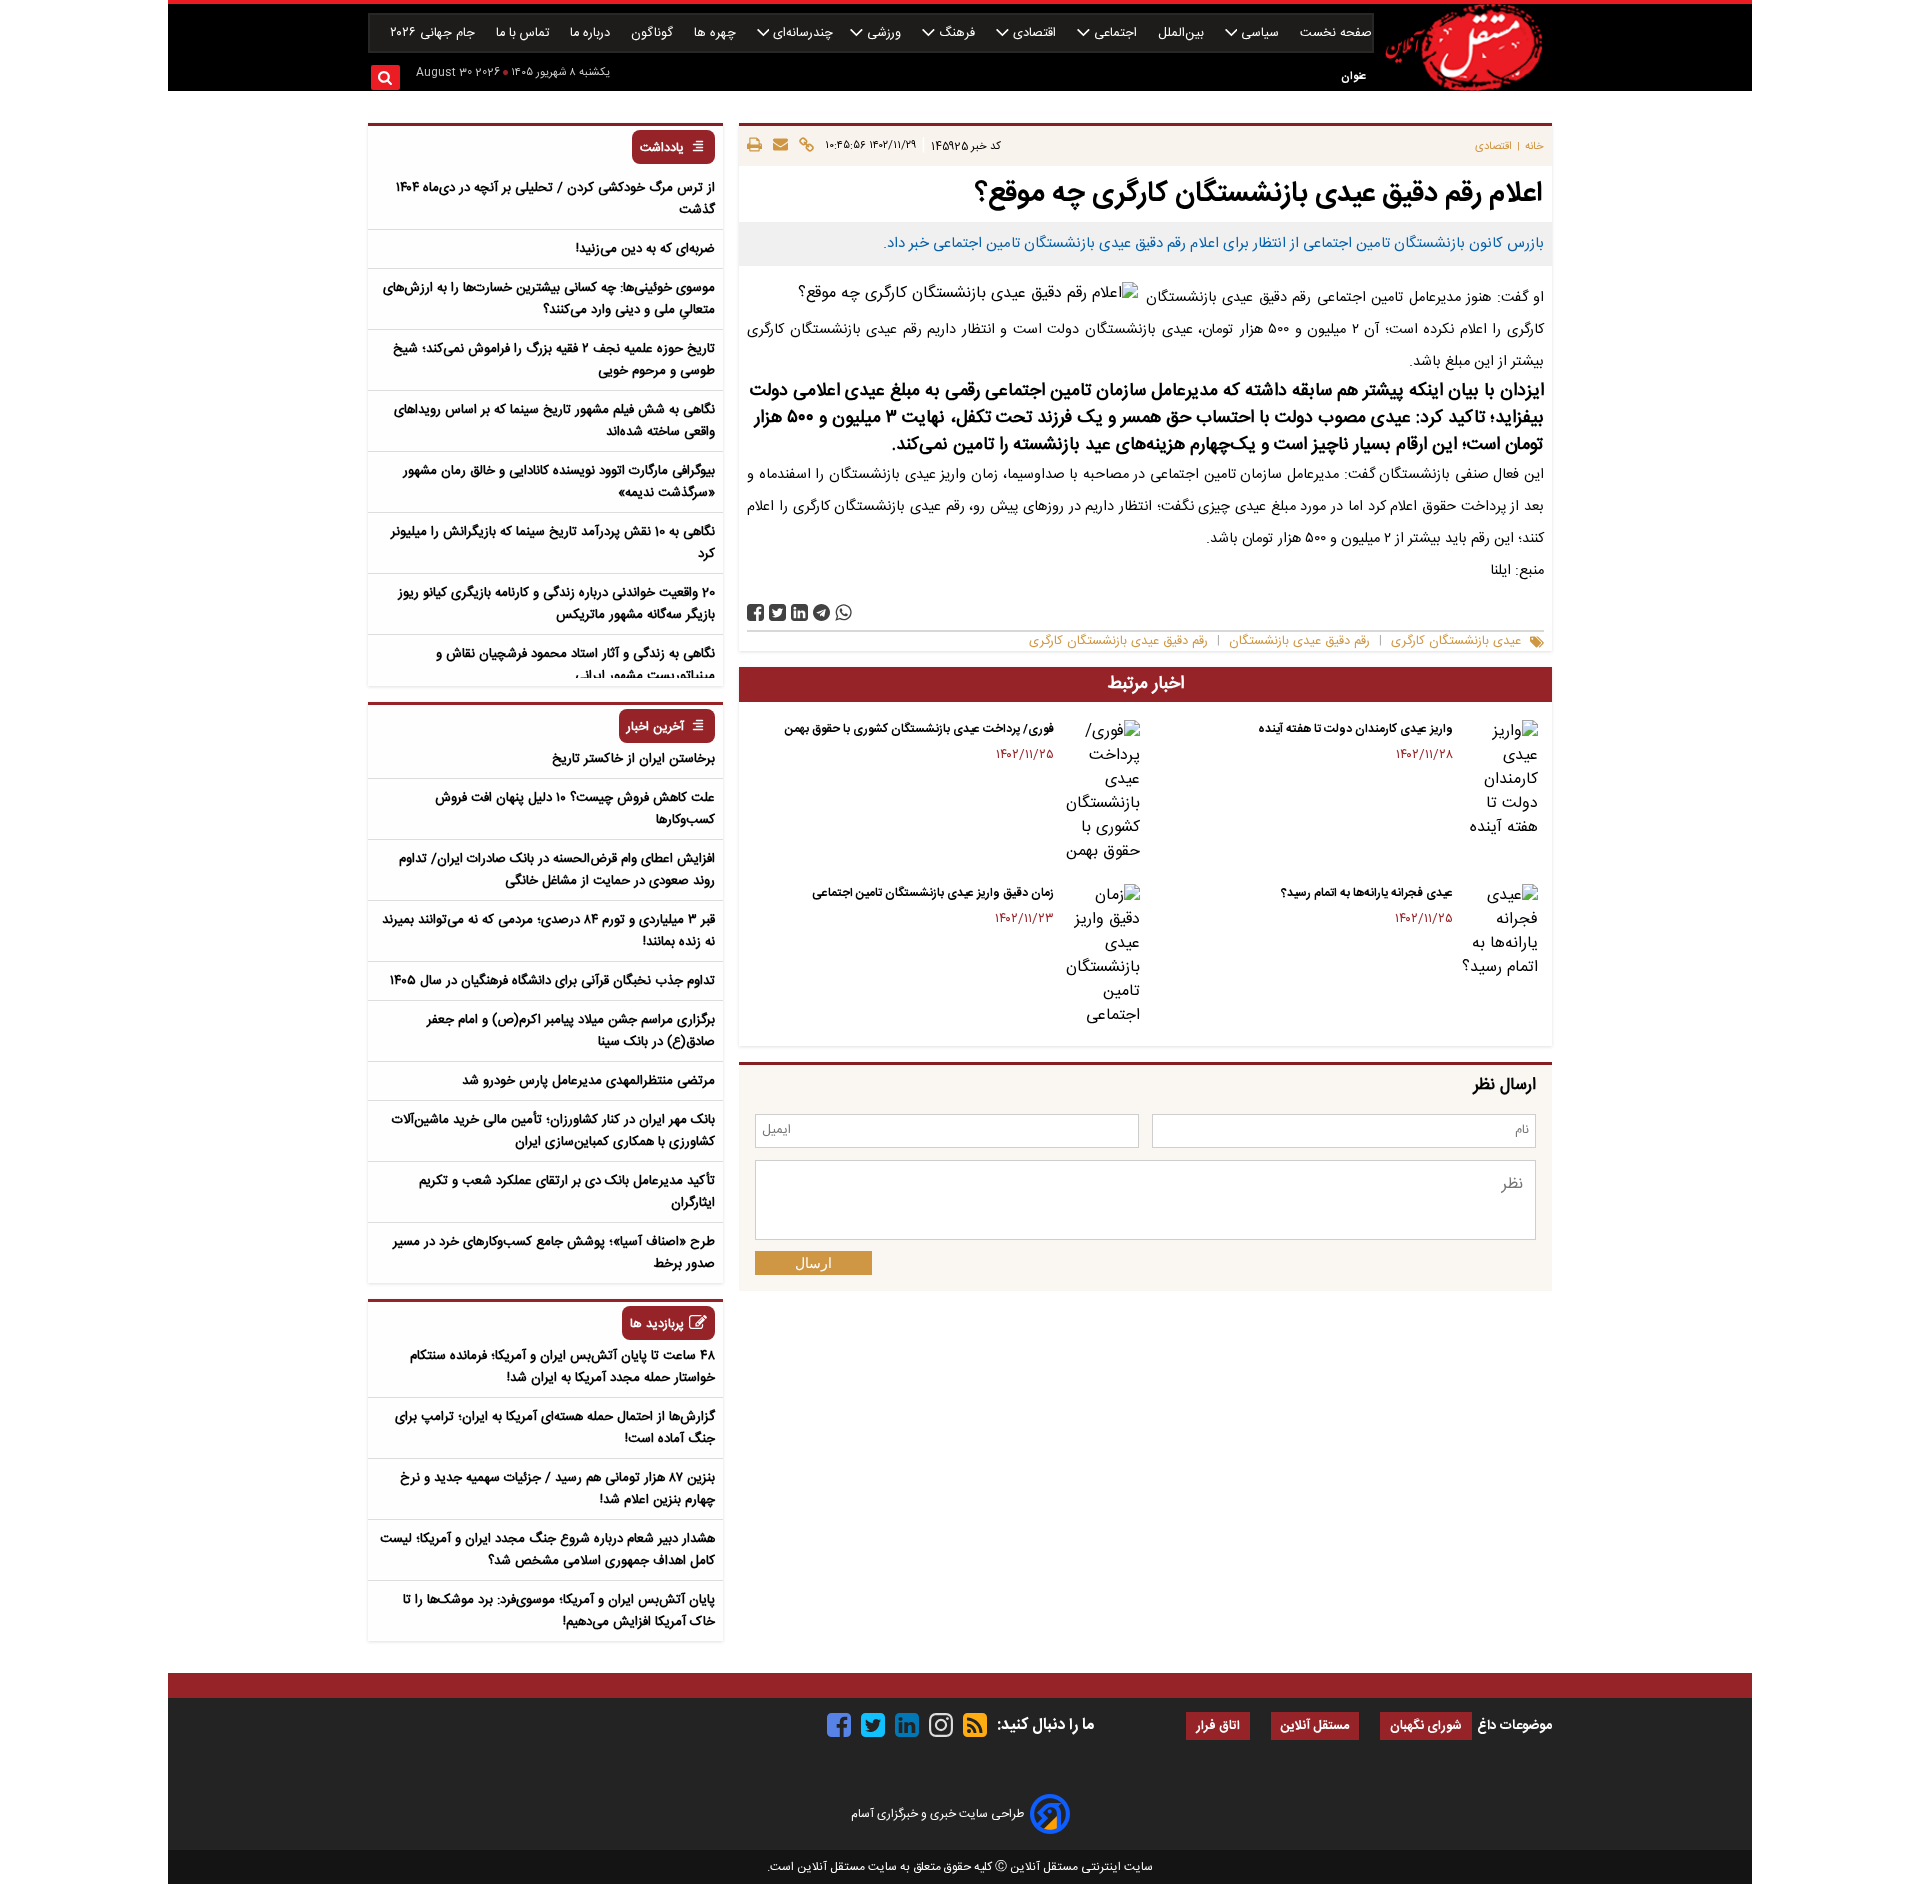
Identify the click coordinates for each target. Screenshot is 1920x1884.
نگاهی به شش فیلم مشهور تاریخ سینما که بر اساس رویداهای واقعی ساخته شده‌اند (554, 421)
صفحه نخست (1336, 33)
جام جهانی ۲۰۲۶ (434, 33)
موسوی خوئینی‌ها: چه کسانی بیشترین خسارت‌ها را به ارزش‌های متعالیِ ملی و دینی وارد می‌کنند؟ (549, 299)
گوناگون (654, 33)
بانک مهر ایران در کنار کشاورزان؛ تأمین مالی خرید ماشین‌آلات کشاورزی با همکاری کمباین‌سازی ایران (553, 1131)
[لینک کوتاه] (803, 146)
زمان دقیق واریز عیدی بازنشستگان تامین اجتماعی (933, 893)
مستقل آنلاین (1315, 1726)
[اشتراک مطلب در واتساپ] (843, 612)
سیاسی (1260, 33)
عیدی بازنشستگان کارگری (1456, 641)
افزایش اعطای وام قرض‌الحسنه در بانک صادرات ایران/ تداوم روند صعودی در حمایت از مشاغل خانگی (557, 870)
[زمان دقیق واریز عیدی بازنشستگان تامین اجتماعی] (1100, 956)
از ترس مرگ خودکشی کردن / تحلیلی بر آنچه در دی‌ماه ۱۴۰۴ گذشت (555, 199)
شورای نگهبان (1426, 1726)
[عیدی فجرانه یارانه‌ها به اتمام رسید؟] (1499, 932)
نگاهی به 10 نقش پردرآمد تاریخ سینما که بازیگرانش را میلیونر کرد (553, 543)
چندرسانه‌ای (801, 33)
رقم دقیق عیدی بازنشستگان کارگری (1118, 641)
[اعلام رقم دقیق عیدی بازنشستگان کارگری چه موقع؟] (821, 612)
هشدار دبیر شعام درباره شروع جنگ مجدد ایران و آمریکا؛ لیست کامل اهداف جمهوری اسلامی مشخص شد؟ (547, 1550)
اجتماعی (1115, 33)
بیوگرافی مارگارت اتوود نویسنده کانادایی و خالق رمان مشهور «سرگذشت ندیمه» (559, 482)
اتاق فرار (1218, 1726)
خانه (1534, 146)
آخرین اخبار (655, 727)
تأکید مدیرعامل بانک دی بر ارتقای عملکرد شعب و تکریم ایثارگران (567, 1192)
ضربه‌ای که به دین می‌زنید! (645, 249)
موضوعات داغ (1514, 1726)
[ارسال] (777, 146)
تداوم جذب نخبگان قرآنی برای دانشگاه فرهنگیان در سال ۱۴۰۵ (552, 981)
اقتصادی (1034, 33)
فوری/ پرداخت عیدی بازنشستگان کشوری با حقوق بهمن (919, 729)
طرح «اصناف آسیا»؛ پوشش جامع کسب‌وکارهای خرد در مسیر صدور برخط (554, 1253)
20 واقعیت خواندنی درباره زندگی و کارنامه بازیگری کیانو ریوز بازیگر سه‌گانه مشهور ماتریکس (556, 604)
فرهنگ (957, 33)
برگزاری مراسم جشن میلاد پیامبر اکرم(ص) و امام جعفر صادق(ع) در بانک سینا (571, 1031)
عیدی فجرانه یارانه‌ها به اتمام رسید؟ (1367, 893)
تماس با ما (524, 33)
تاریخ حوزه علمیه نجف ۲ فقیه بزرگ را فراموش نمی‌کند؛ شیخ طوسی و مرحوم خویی (554, 360)
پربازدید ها (657, 1324)
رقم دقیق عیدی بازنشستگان (1299, 641)
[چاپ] (754, 146)
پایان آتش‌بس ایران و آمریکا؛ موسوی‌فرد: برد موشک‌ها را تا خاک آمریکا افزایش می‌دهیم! (559, 1611)
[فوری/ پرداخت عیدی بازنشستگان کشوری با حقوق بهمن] (1100, 792)
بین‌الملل (1183, 33)
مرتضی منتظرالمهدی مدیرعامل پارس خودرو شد (588, 1081)
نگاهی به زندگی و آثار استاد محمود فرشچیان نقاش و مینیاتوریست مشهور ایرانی (575, 665)
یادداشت (662, 148)
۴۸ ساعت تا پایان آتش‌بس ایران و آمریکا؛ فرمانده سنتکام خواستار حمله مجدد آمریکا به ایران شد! (562, 1367)
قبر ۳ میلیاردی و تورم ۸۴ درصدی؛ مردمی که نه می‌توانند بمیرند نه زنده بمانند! (548, 931)
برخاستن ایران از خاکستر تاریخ (633, 759)
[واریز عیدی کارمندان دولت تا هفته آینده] (1499, 780)
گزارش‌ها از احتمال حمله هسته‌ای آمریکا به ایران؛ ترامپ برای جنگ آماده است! (555, 1428)
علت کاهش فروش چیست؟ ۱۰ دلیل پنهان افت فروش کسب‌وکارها (575, 809)
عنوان (1353, 76)
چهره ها (717, 33)
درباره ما (592, 33)
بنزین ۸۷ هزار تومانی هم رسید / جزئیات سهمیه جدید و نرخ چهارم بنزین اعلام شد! (557, 1489)
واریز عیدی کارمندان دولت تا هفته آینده (1355, 729)
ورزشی (884, 33)
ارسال (813, 1263)
